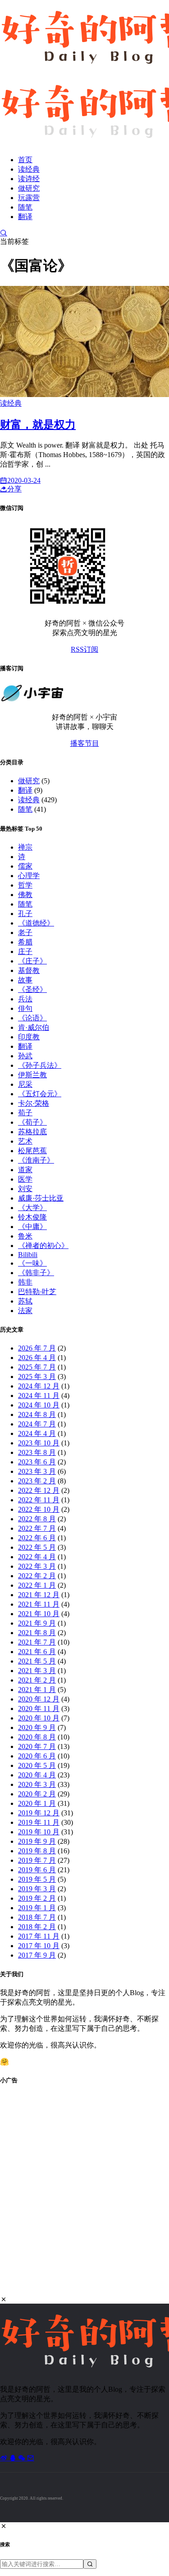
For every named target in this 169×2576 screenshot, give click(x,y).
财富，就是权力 (38, 425)
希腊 (25, 942)
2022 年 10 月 (39, 1509)
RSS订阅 (84, 649)
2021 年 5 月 (37, 1661)
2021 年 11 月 (39, 1604)
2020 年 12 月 (39, 1699)
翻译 (25, 217)
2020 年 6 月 (37, 1756)
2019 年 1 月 (37, 1908)
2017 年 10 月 (39, 1946)
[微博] (5, 2458)
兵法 (25, 999)
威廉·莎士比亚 (41, 1198)
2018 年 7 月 (37, 1917)
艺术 (25, 1141)
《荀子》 (32, 1122)
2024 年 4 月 (37, 1433)
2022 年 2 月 (37, 1576)
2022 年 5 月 (37, 1547)
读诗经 (29, 179)
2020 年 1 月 (37, 1803)
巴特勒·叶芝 (37, 1292)
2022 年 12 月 (39, 1490)
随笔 (25, 207)
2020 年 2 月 (37, 1794)
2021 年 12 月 (39, 1595)
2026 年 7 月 (37, 1348)
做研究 (29, 188)
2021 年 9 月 (37, 1623)
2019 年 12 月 (39, 1813)
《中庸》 (32, 1227)
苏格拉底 (32, 1132)
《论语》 (32, 1018)
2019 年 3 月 (37, 1889)
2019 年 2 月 (37, 1898)
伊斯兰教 (32, 1075)
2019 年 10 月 (39, 1832)
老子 (25, 933)
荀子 (25, 1113)
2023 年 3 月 (37, 1471)
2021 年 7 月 (37, 1642)
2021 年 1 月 (37, 1690)
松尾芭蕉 (32, 1151)
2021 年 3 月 (37, 1671)
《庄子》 (32, 961)
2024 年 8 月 (37, 1414)
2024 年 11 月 (39, 1396)
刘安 (25, 1189)
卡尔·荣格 (34, 1103)
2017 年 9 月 (37, 1955)
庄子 (25, 951)
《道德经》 (36, 923)
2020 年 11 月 (39, 1709)
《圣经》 (32, 989)
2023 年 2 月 (37, 1481)
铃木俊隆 (32, 1217)
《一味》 (32, 1263)
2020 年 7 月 (37, 1746)
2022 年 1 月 (37, 1585)
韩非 (25, 1282)
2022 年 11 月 (39, 1500)
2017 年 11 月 (39, 1936)
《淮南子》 (36, 1160)
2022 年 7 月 (37, 1528)
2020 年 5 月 (37, 1765)
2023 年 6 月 (37, 1462)
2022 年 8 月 (37, 1519)
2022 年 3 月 (37, 1566)
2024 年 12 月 (39, 1386)
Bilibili (28, 1255)
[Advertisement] (84, 2195)
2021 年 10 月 (39, 1614)
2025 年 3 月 (37, 1377)
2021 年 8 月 (37, 1633)
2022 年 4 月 (37, 1557)
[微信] (23, 2458)
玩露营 (29, 198)
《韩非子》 (36, 1273)
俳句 (25, 1008)
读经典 (29, 169)
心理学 (29, 876)
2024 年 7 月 (37, 1424)
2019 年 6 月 (37, 1870)
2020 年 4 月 (37, 1775)
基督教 (29, 970)
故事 (25, 980)
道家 (25, 1170)
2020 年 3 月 (37, 1784)
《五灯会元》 (40, 1094)
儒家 (25, 866)
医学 (25, 1179)
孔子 (25, 914)
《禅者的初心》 (43, 1246)
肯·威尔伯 (34, 1027)
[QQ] (14, 2458)
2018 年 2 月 (37, 1927)
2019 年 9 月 (37, 1841)
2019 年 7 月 (37, 1860)
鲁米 (25, 1236)
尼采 (25, 1084)
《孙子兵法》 (40, 1065)
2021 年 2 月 (37, 1680)
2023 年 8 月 (37, 1452)
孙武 (25, 1056)
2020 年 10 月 (39, 1718)
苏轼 (25, 1301)
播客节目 (85, 743)
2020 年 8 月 (37, 1737)
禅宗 (25, 847)
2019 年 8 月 (37, 1851)
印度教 (29, 1037)
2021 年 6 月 (37, 1652)
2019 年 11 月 (39, 1822)
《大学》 (32, 1208)
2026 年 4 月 (37, 1358)
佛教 (25, 895)
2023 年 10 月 (39, 1443)
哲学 (25, 885)
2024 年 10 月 (39, 1405)
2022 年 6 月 (37, 1538)
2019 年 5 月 (37, 1879)
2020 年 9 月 (37, 1727)
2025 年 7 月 (37, 1367)
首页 (25, 160)
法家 (25, 1311)
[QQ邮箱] (31, 2458)
